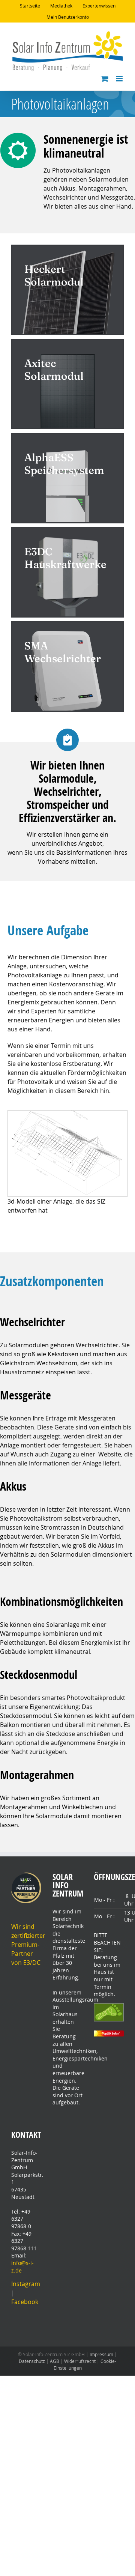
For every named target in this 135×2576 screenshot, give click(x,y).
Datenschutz (32, 2361)
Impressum (101, 2354)
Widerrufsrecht (80, 2361)
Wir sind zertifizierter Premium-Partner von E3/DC (28, 1945)
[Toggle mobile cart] (105, 79)
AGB (55, 2361)
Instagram (26, 2284)
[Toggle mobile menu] (120, 79)
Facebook (25, 2302)
